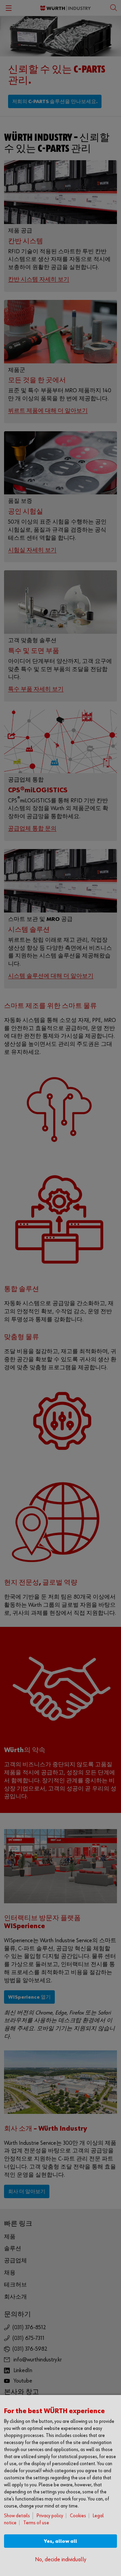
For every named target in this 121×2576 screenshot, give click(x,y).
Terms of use (36, 2523)
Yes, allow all (61, 2541)
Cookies (78, 2516)
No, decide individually (61, 2560)
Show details (17, 2516)
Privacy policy (50, 2516)
